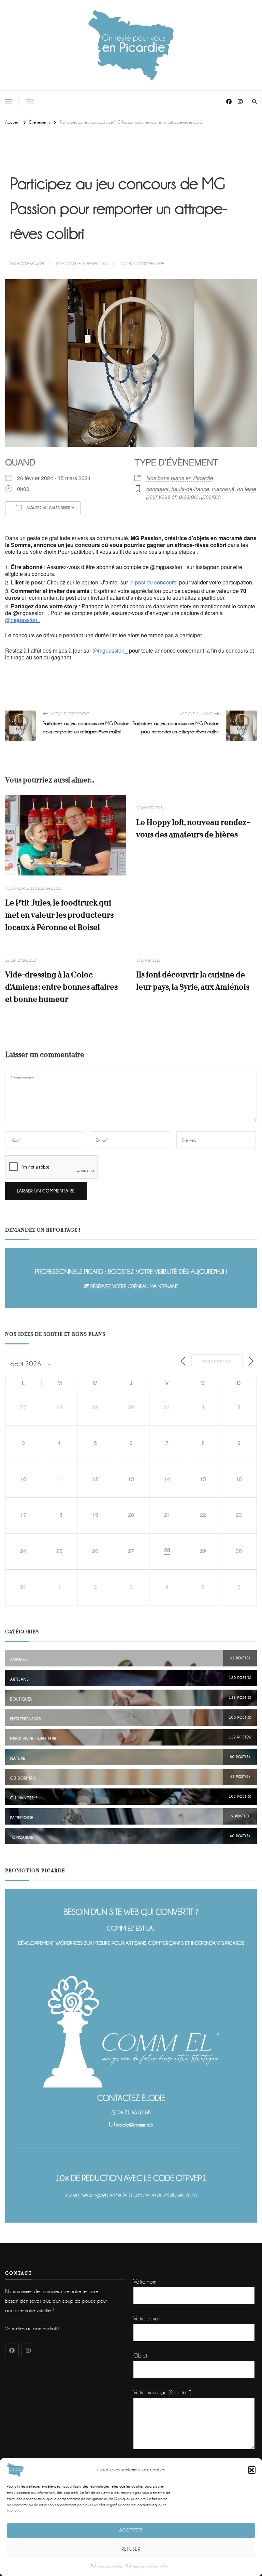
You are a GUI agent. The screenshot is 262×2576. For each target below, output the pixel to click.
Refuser (131, 2549)
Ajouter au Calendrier (48, 508)
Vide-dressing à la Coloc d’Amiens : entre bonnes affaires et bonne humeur (61, 987)
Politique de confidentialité (147, 2566)
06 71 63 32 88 (134, 2113)
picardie (211, 496)
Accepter (131, 2530)
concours (157, 489)
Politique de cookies (107, 2566)
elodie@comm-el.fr (134, 2125)
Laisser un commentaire (142, 264)
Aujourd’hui (217, 1361)
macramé (223, 489)
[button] (252, 2470)
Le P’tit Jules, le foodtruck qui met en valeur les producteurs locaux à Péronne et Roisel (59, 915)
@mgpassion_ (23, 620)
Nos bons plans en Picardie (180, 478)
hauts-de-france (190, 489)
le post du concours (153, 582)
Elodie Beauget (31, 264)
